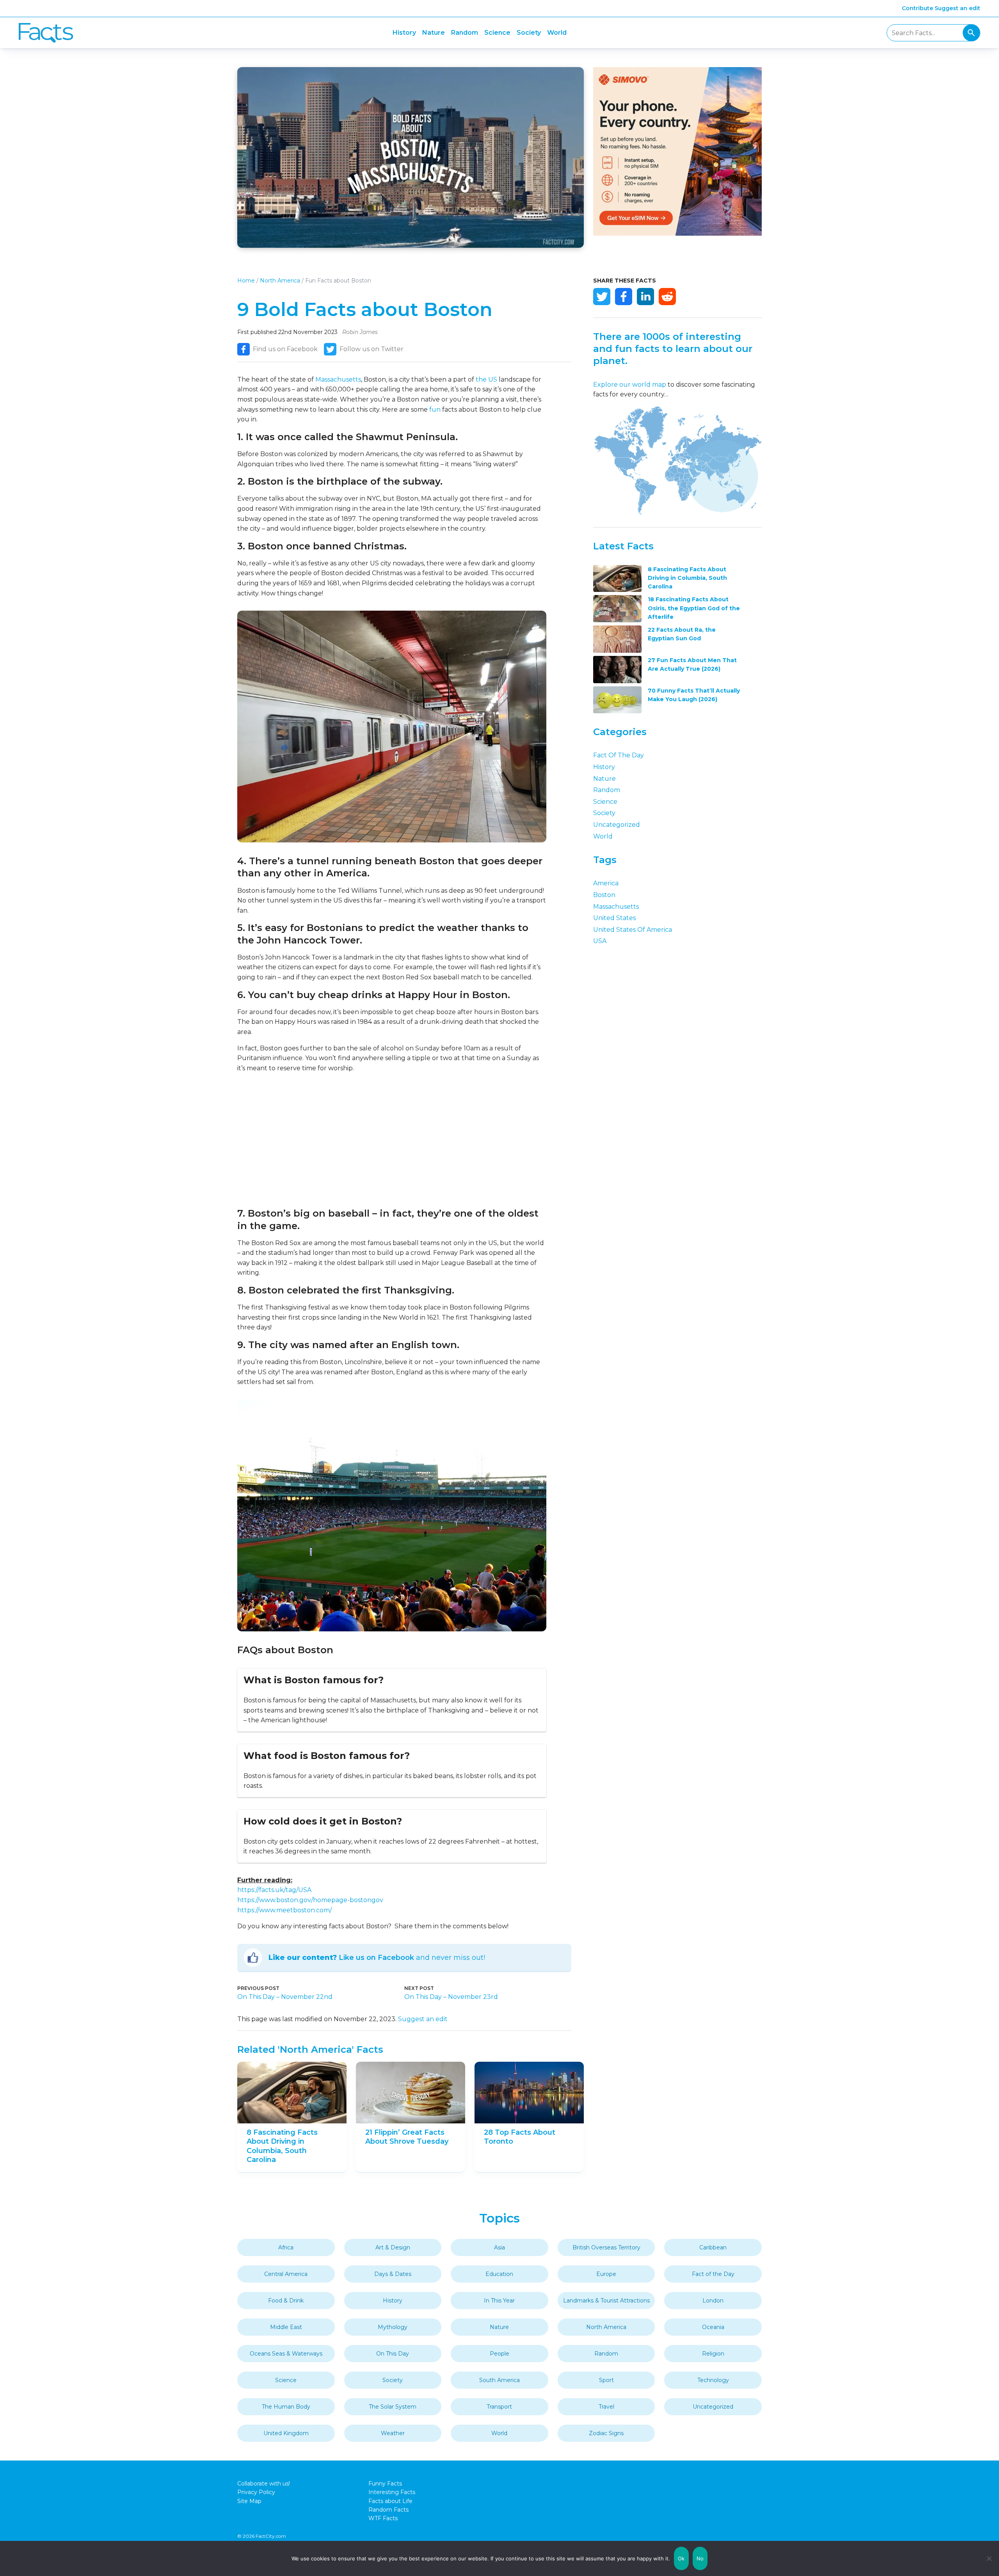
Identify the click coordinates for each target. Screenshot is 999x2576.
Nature (434, 33)
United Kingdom (286, 2433)
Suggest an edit (957, 8)
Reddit (667, 297)
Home (246, 281)
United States (614, 918)
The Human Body (286, 2407)
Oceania (713, 2327)
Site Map (249, 2501)
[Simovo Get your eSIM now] (677, 234)
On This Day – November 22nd (285, 1997)
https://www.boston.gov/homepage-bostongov (310, 1900)
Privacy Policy (256, 2492)
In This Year (499, 2301)
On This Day (393, 2354)
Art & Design (393, 2247)
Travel (606, 2407)
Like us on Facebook (376, 1958)
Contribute (917, 8)
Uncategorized (617, 825)
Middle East (286, 2327)
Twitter (602, 297)
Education (499, 2274)
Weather (393, 2433)
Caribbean (713, 2247)
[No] (989, 2558)
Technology (713, 2380)
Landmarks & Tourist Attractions (606, 2301)
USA (600, 941)
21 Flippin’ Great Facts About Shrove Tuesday (407, 2137)
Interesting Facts (392, 2492)
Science (497, 33)
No (700, 2558)
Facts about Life (390, 2501)
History (404, 33)
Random (465, 33)
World (557, 33)
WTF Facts (383, 2518)
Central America (286, 2274)
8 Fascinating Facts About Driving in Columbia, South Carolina (282, 2146)
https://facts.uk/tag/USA (274, 1890)
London (713, 2301)
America (606, 883)
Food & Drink (286, 2301)
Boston (604, 895)
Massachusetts (338, 379)
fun (435, 409)
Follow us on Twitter (372, 349)
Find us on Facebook (285, 349)
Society (529, 33)
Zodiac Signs (606, 2433)
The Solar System (393, 2407)
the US (486, 379)
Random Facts (388, 2510)
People (499, 2354)
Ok (681, 2558)
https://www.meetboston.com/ (284, 1910)
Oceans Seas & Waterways (286, 2354)
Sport (606, 2380)
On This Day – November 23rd (451, 1997)
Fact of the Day (619, 755)
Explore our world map (630, 385)
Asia (499, 2247)
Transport (499, 2407)
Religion (713, 2354)
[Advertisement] (392, 1140)
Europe (606, 2274)
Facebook (624, 297)
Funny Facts (385, 2484)
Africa (286, 2247)
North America (280, 281)
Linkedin (645, 297)
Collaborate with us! (264, 2484)
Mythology (393, 2327)
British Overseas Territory (606, 2247)
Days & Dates (393, 2274)
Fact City (46, 33)
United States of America (633, 930)
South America (499, 2380)
